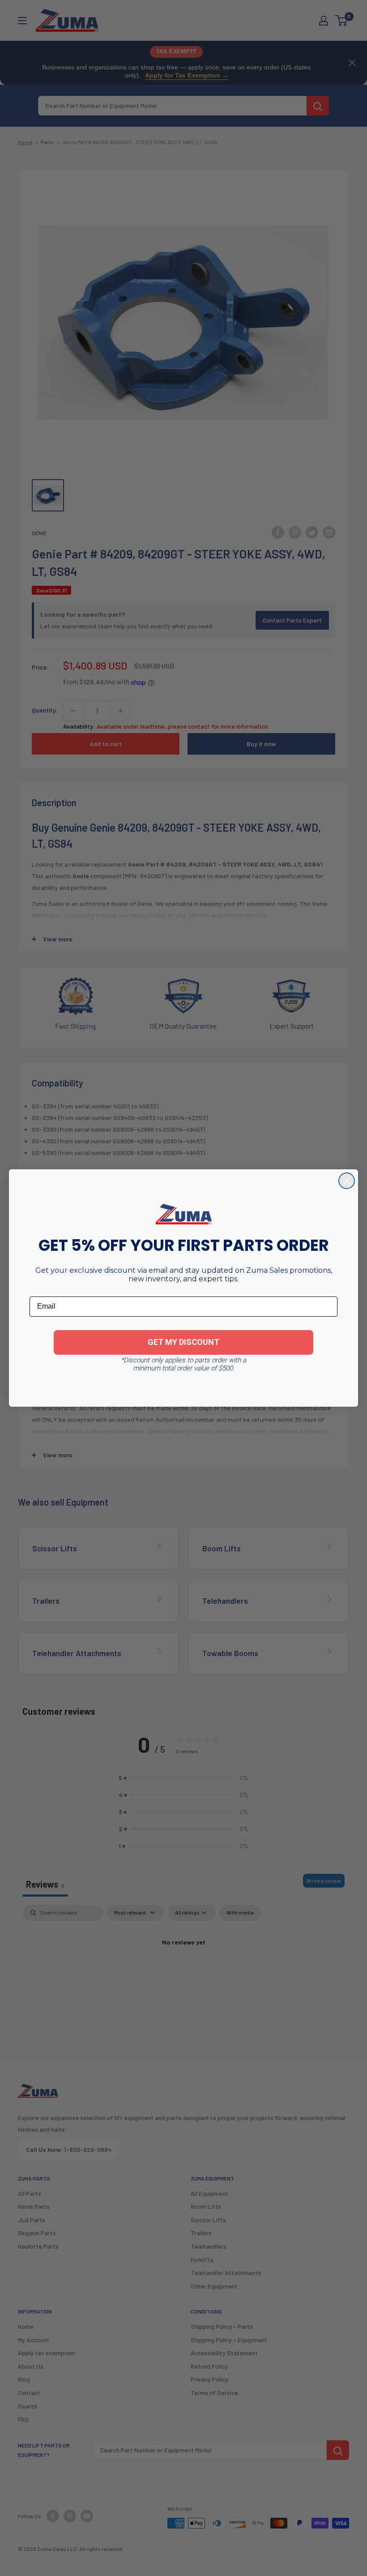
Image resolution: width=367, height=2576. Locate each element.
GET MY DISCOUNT (183, 1342)
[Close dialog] (347, 1181)
